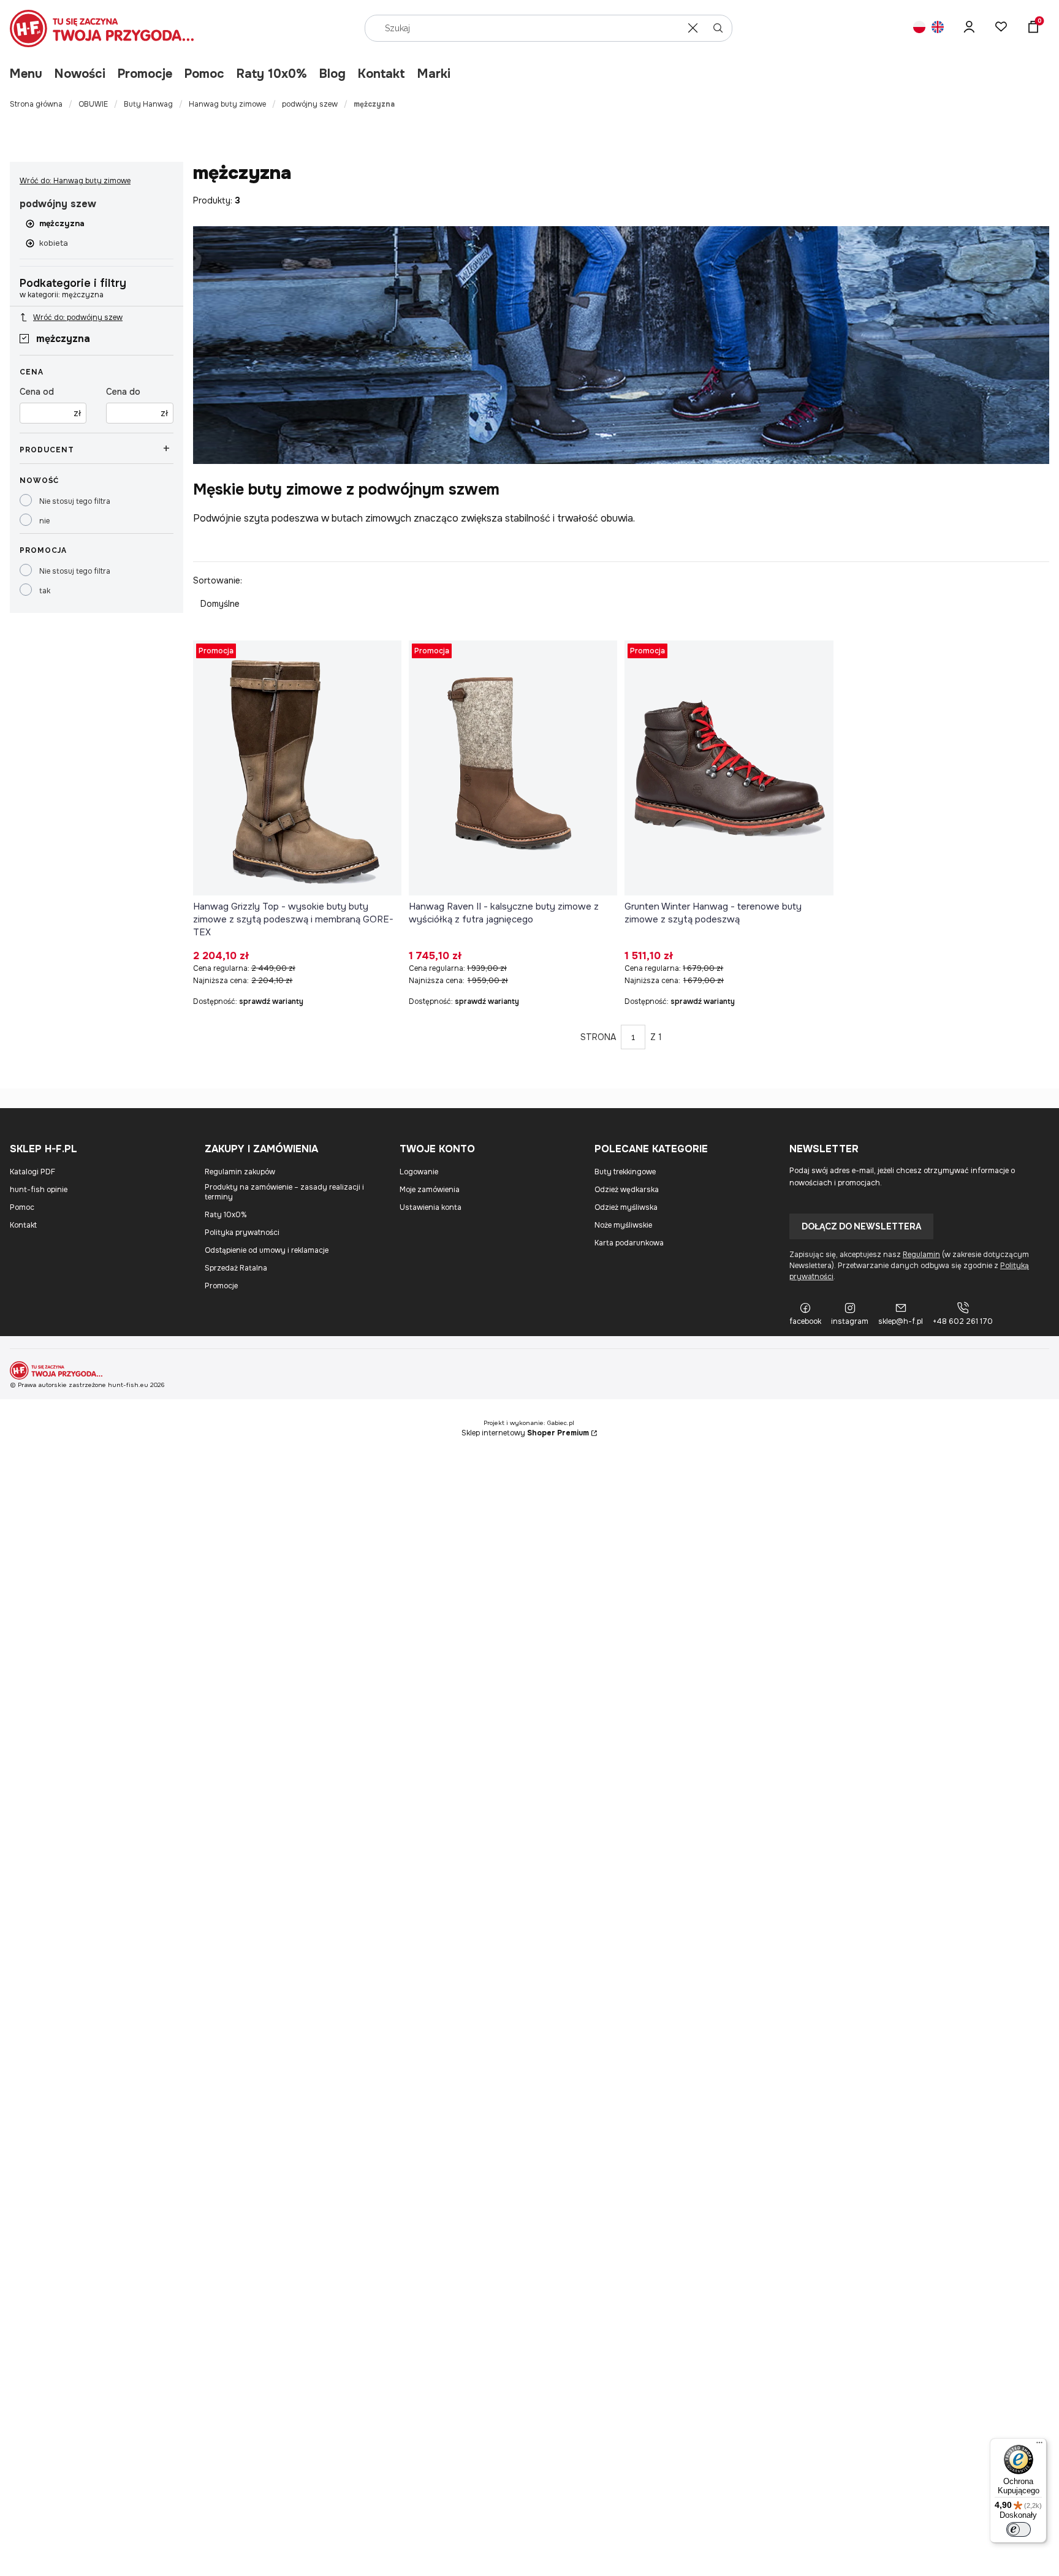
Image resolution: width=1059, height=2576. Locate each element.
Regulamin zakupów (240, 1172)
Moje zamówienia (430, 1190)
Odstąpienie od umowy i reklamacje (267, 1250)
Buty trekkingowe (625, 1172)
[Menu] (1039, 2445)
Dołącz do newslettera (861, 1226)
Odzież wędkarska (627, 1190)
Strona (598, 1037)
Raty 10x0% (272, 74)
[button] (718, 28)
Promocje (145, 74)
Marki (434, 74)
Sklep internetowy (525, 1433)
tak (45, 591)
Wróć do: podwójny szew (78, 317)
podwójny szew (310, 104)
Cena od (37, 392)
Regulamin (921, 1255)
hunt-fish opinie (39, 1190)
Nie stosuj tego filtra (75, 501)
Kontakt (381, 74)
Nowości (80, 74)
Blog (332, 74)
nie (44, 521)
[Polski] (919, 28)
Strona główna (36, 104)
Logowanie (419, 1172)
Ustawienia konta (431, 1207)
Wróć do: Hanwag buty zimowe (75, 181)
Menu (26, 74)
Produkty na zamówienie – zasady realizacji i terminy (284, 1192)
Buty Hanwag (148, 104)
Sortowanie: (218, 580)
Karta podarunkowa (629, 1243)
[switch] (1019, 2529)
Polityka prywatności (242, 1233)
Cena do (123, 392)
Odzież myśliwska (626, 1207)
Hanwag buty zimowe (227, 104)
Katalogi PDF (32, 1172)
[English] (938, 28)
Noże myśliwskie (623, 1225)
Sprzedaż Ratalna (236, 1268)
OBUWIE (93, 104)
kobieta (54, 243)
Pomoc (204, 74)
